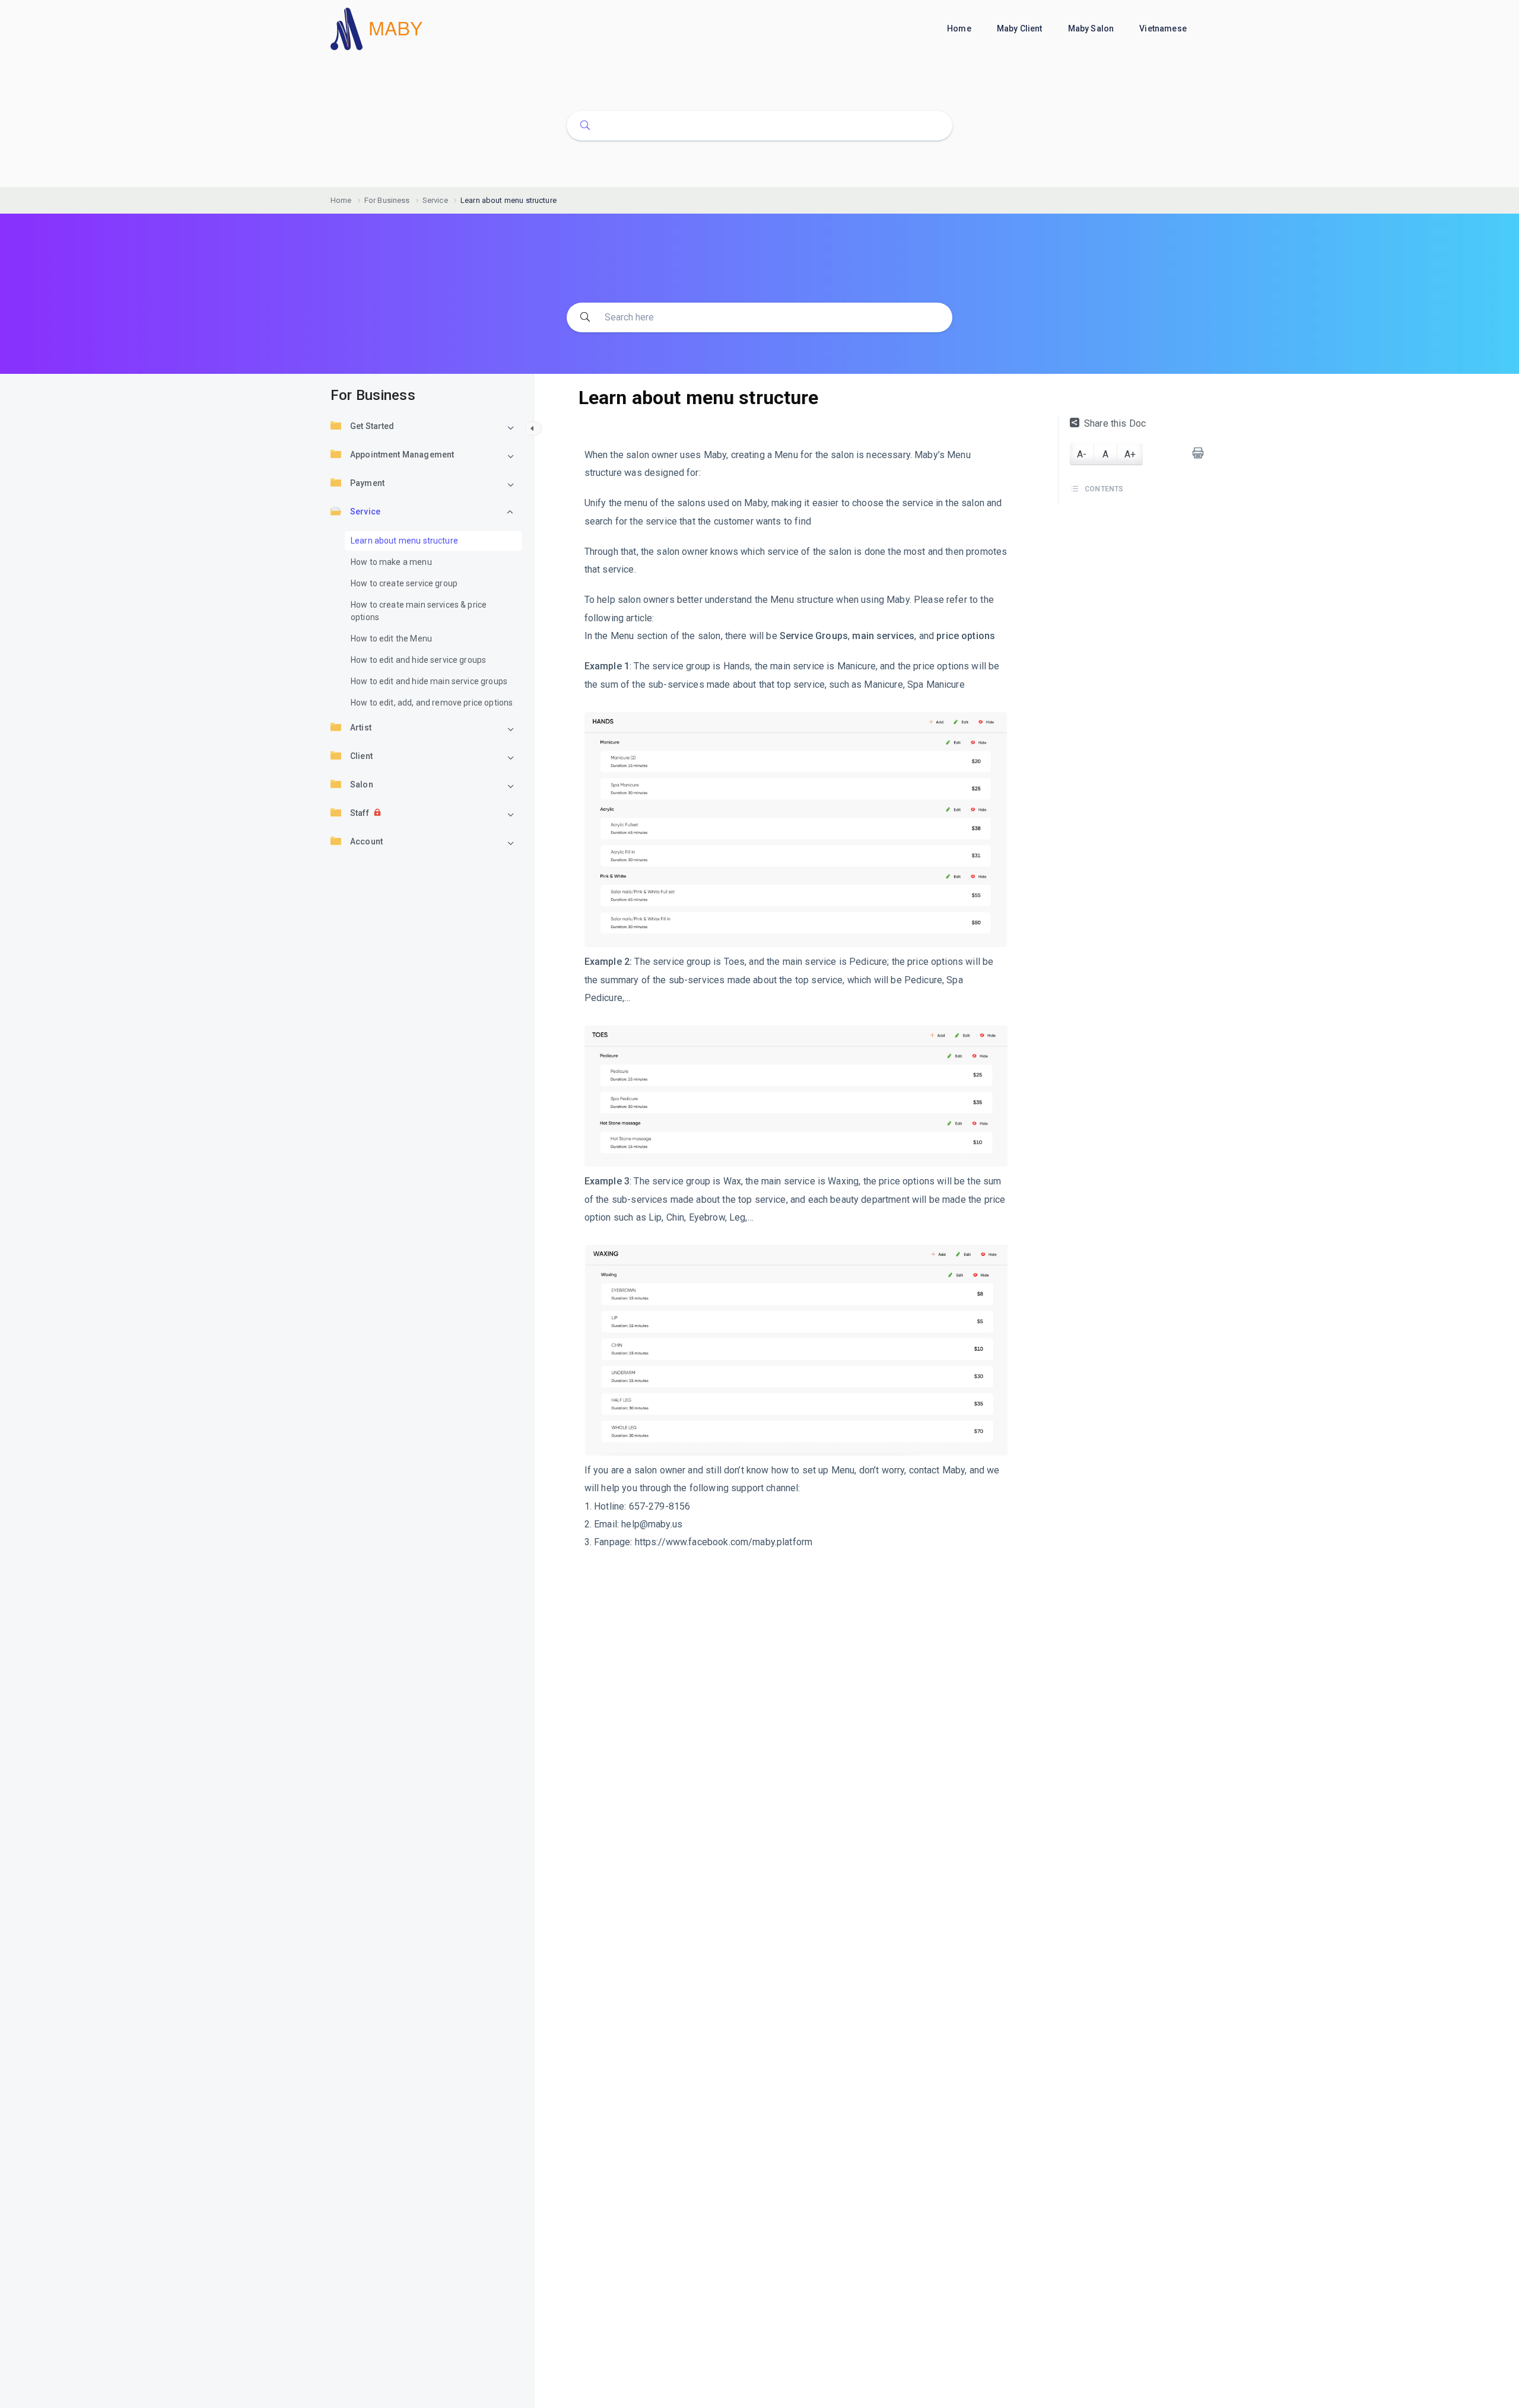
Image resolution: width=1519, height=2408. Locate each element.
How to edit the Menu (391, 639)
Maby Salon (1092, 28)
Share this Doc (1115, 423)
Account (366, 842)
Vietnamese (1164, 28)
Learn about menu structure (404, 541)
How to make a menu (391, 563)
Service (365, 512)
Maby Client (1021, 28)
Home (960, 28)
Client (361, 757)
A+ (1130, 454)
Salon (362, 785)
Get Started (372, 427)
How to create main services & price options (419, 611)
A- (1082, 454)
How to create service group (404, 584)
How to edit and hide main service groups (429, 682)
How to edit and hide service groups (418, 660)
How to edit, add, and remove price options (432, 703)
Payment (367, 484)
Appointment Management (402, 455)
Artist (361, 728)
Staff (360, 814)
